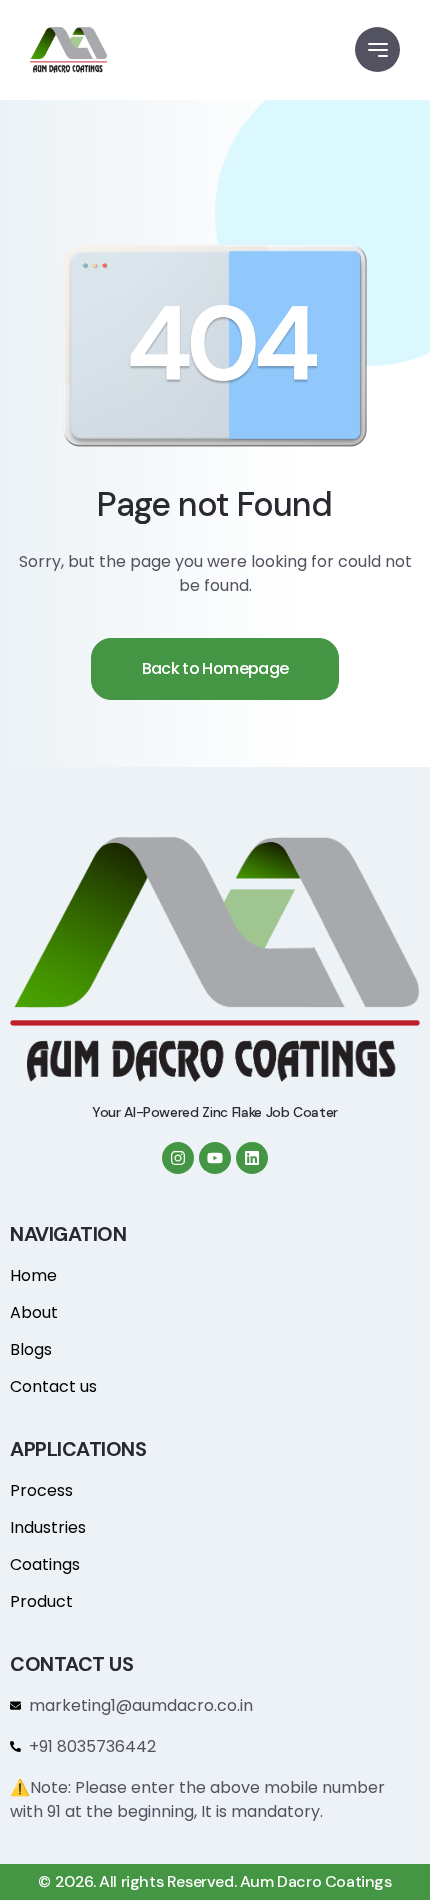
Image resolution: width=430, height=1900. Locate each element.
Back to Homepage (215, 668)
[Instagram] (178, 1158)
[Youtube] (215, 1158)
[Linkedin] (252, 1158)
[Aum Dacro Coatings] (68, 50)
